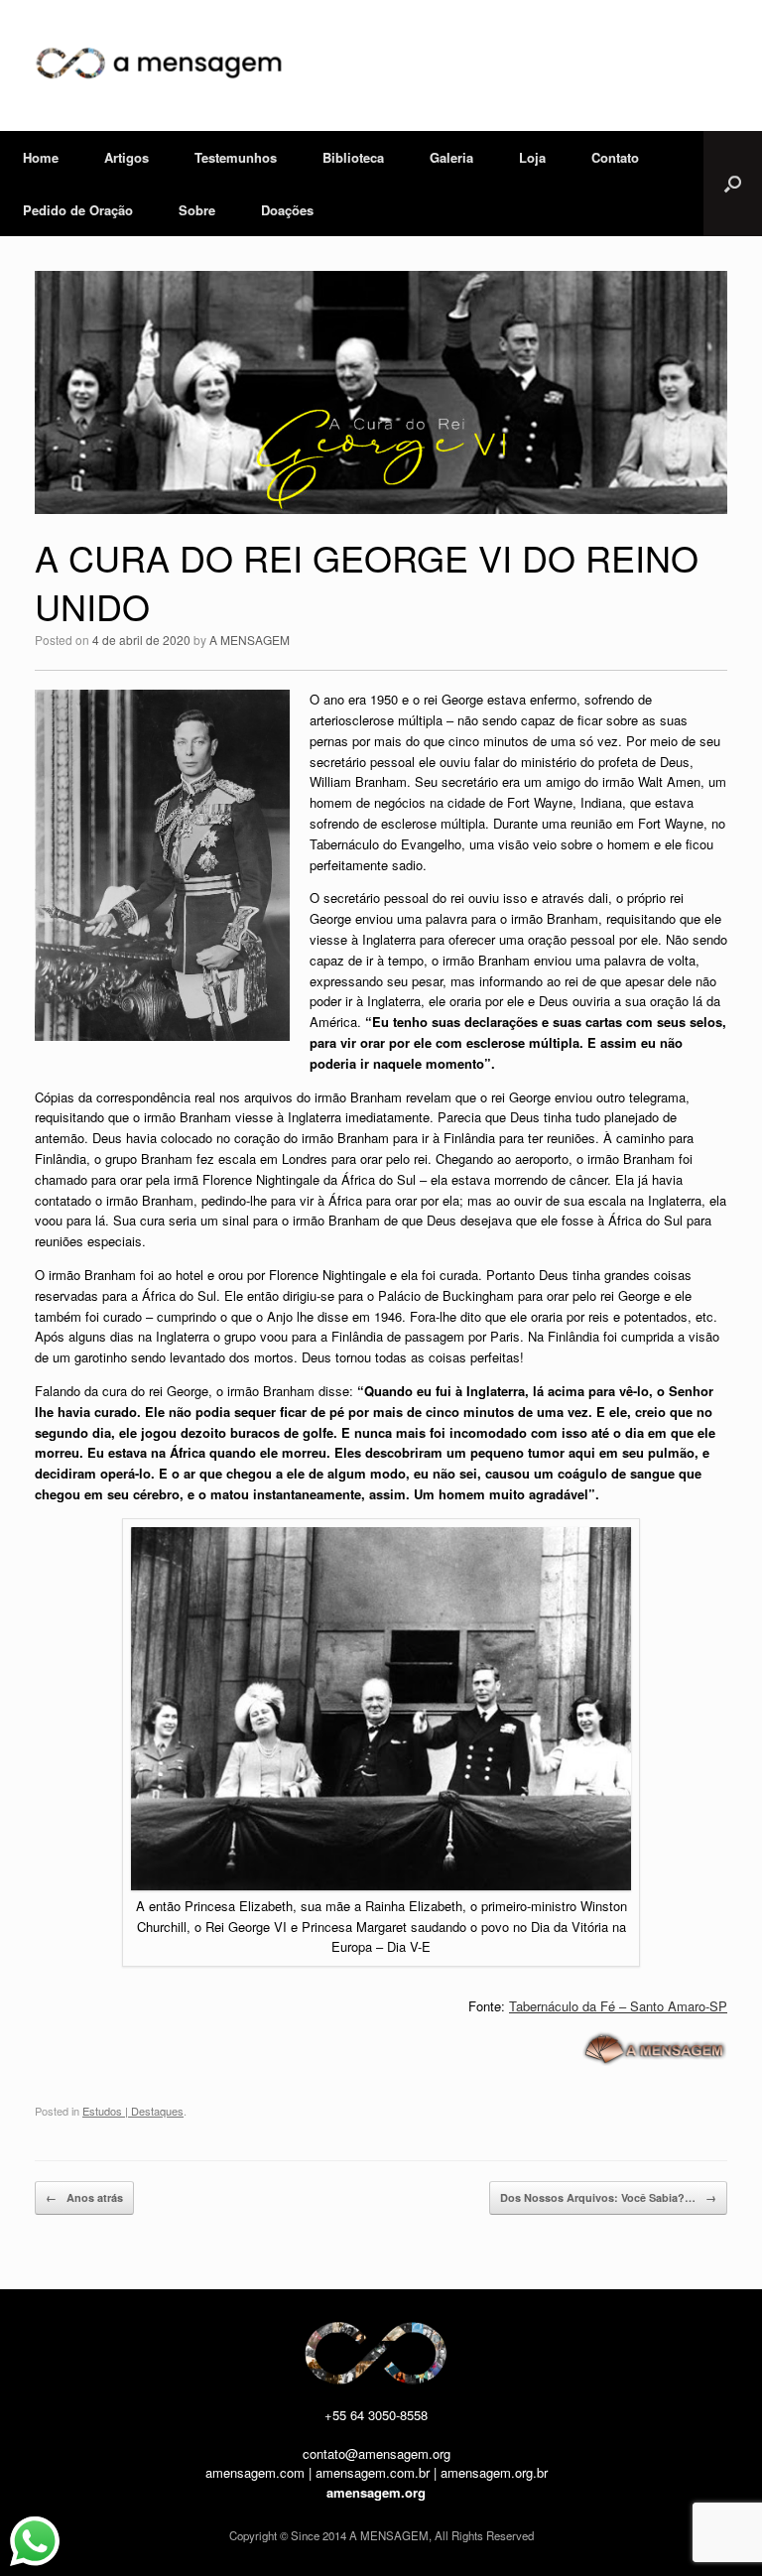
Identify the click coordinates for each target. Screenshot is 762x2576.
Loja (532, 157)
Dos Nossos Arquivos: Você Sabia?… (608, 2197)
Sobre (197, 210)
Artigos (127, 157)
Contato (615, 157)
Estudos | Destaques (133, 2111)
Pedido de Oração (78, 210)
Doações (287, 210)
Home (41, 157)
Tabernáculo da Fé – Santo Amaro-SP (618, 2006)
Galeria (451, 157)
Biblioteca (353, 157)
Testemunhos (236, 157)
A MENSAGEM (250, 640)
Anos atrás (84, 2197)
